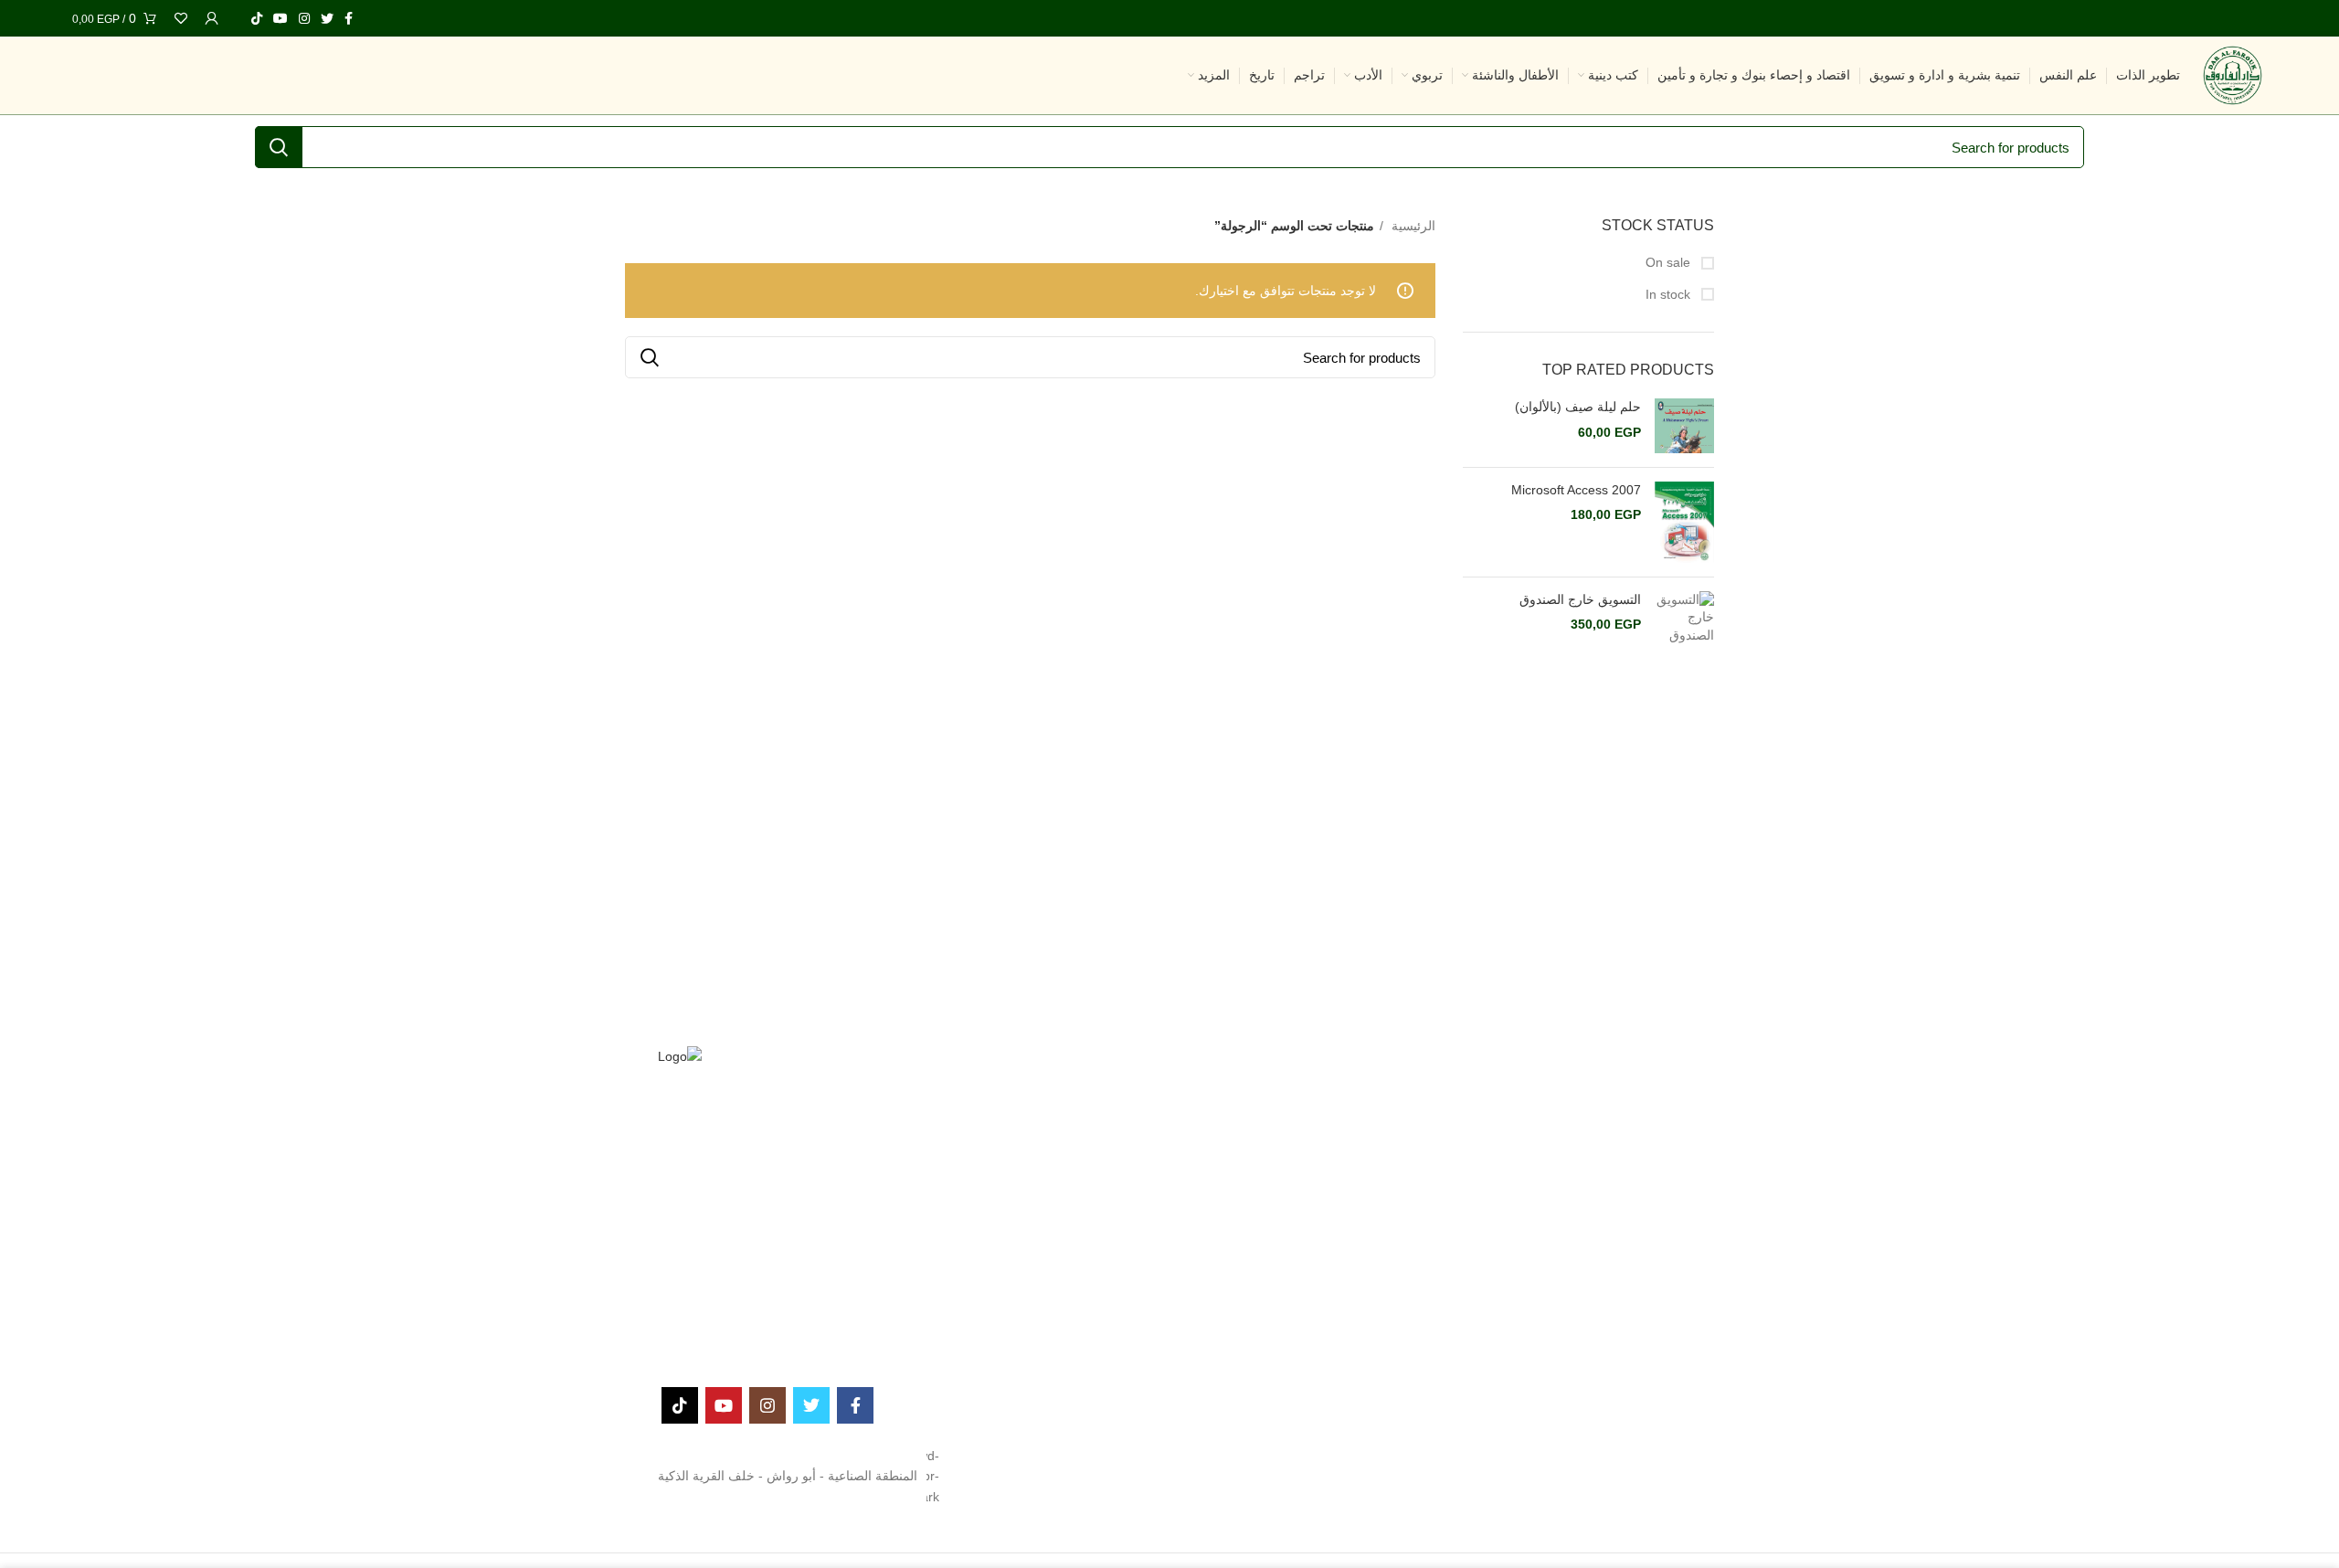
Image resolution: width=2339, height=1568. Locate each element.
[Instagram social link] (304, 18)
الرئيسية (1412, 226)
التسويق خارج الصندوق (1580, 599)
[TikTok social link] (257, 18)
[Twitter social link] (327, 18)
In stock (1670, 294)
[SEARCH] (279, 147)
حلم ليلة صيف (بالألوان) (1578, 407)
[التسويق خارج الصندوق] (1684, 618)
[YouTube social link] (280, 18)
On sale (1670, 262)
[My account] (212, 18)
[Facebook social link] (349, 18)
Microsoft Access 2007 (1576, 490)
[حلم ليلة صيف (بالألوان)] (1684, 426)
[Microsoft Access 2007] (1684, 522)
